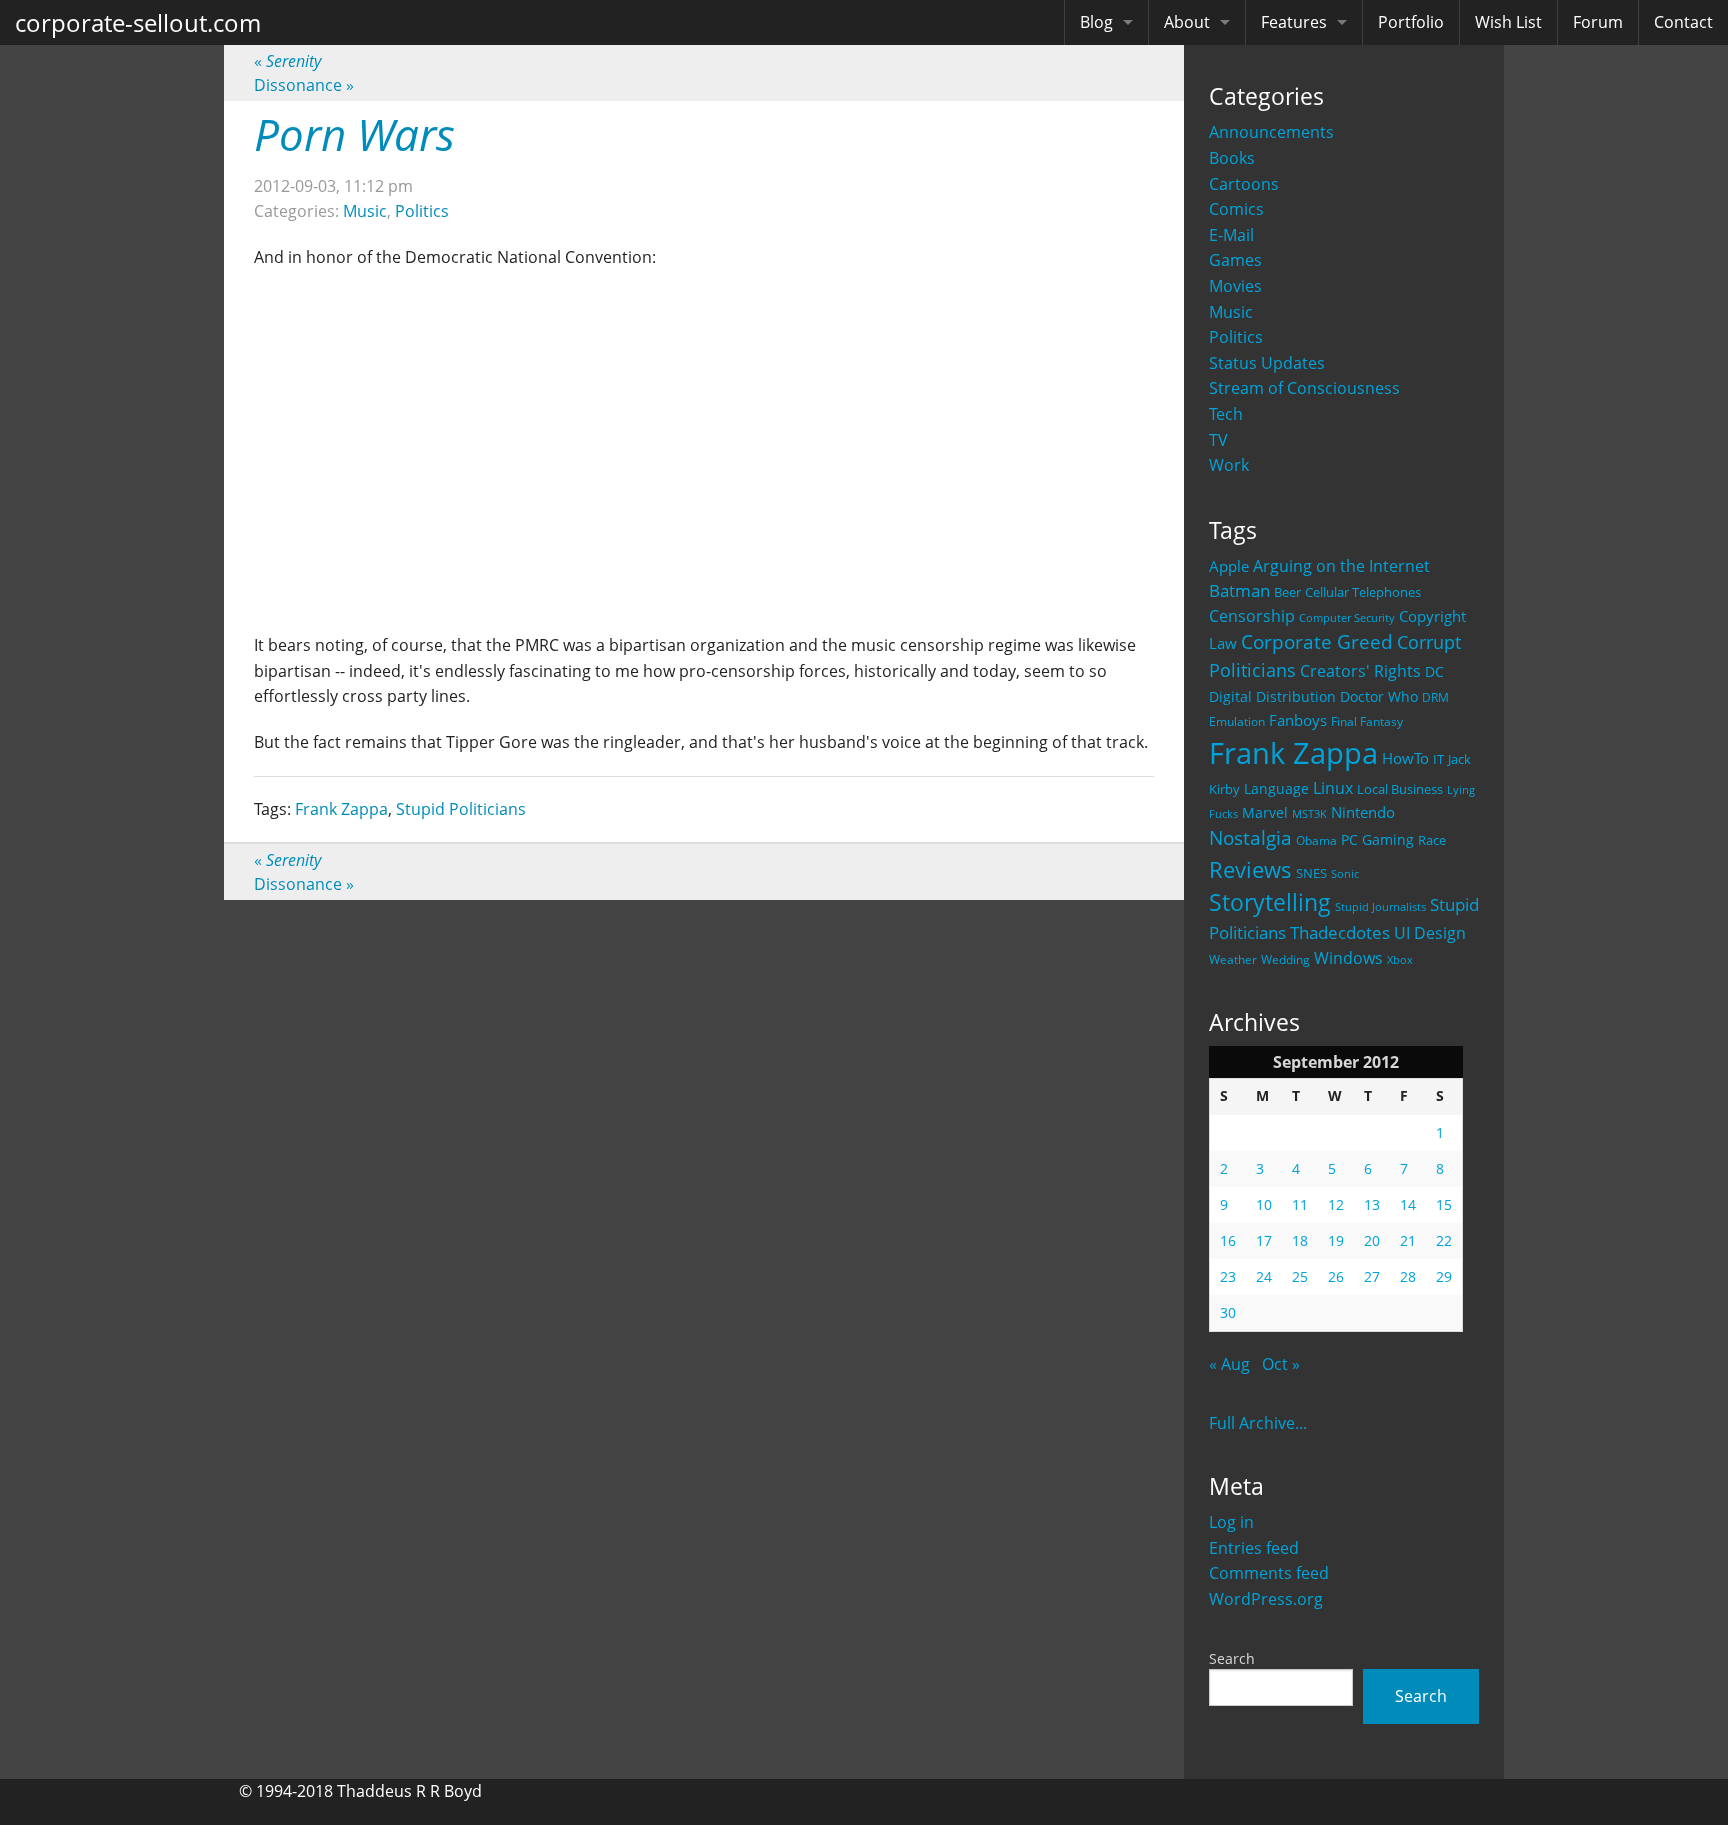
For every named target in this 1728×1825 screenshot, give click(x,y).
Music (1231, 312)
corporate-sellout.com (138, 22)
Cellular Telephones (1363, 592)
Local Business (1400, 789)
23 (1228, 1276)
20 (1372, 1240)
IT (1438, 759)
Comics (1236, 209)
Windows (1348, 958)
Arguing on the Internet (1341, 566)
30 (1228, 1312)
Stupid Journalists (1380, 907)
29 (1444, 1276)
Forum (1598, 22)
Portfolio (1411, 22)
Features (1294, 22)
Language (1276, 788)
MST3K (1309, 814)
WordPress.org (1266, 1599)
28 (1408, 1276)
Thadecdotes (1340, 932)
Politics (1236, 337)
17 (1264, 1240)
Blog (1096, 22)
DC (1434, 671)
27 (1372, 1276)
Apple (1229, 566)
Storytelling (1270, 902)
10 (1264, 1204)
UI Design (1430, 933)
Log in (1231, 1522)
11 (1300, 1204)
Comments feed (1269, 1573)
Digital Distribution (1272, 696)
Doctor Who (1379, 696)
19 (1336, 1240)
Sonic (1345, 873)
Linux (1333, 787)
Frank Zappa (1293, 753)
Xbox (1400, 959)
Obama (1316, 840)
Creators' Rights (1360, 670)
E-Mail (1231, 235)
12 (1336, 1204)
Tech (1226, 414)
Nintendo (1363, 812)
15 (1444, 1204)
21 (1408, 1240)
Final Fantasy (1367, 721)
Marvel (1265, 812)
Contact (1683, 22)
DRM (1435, 697)
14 (1408, 1204)
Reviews (1250, 869)
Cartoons (1244, 184)
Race (1432, 840)
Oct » (1281, 1364)
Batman (1239, 590)
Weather (1233, 959)
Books (1232, 158)
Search (1232, 1658)
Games (1235, 260)
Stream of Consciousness (1304, 388)
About (1187, 22)
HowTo (1405, 758)
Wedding (1285, 959)
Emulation (1237, 721)
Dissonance (304, 85)
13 (1372, 1204)
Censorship (1252, 616)
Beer (1287, 592)
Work (1229, 465)
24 (1264, 1276)
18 (1300, 1240)
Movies (1235, 286)
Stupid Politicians (461, 809)
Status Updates (1267, 363)
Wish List (1508, 22)
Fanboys (1298, 720)
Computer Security (1347, 618)
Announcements (1271, 132)
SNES (1311, 873)
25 (1300, 1276)
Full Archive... (1258, 1423)
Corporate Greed (1317, 641)
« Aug (1229, 1364)
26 (1336, 1276)
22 (1444, 1240)
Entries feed (1254, 1548)
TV (1218, 440)
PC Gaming (1377, 839)
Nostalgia (1250, 837)
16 (1228, 1240)
